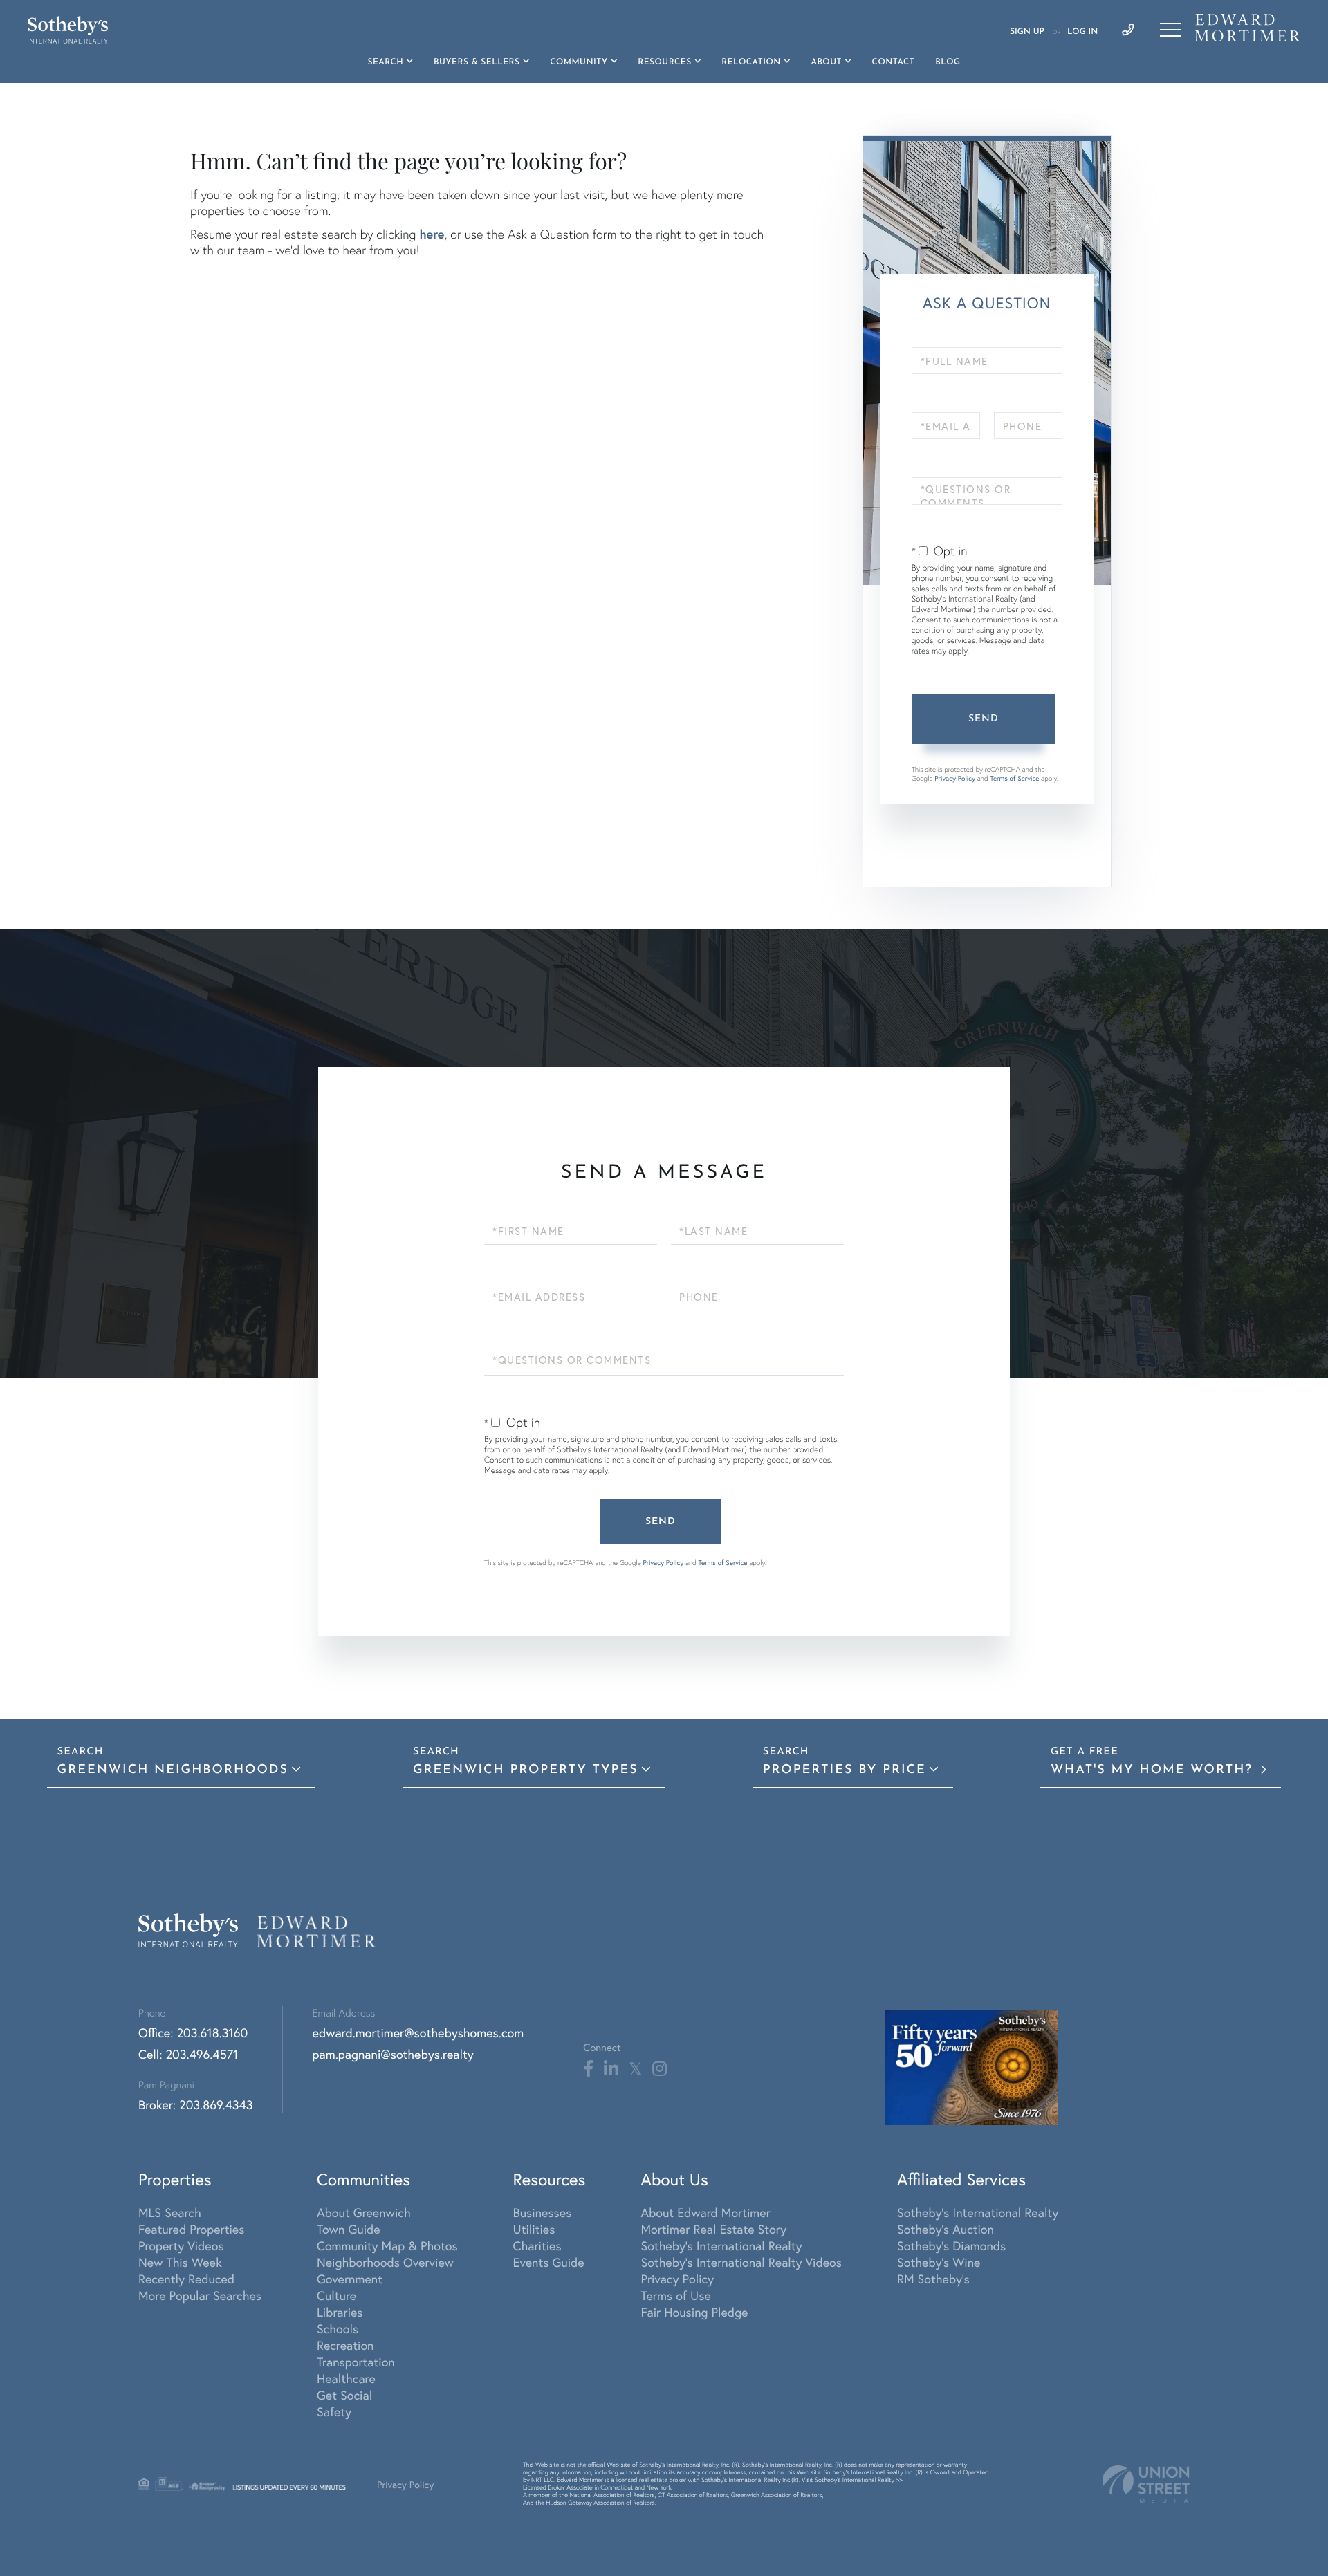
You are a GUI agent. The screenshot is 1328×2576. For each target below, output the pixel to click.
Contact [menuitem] (894, 62)
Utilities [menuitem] (534, 2229)
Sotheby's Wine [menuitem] (939, 2262)
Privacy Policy (955, 778)
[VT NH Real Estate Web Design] (1146, 2484)
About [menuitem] (826, 62)
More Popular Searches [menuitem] (200, 2295)
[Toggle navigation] (1170, 30)
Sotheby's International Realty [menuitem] (721, 2245)
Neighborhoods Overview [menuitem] (385, 2262)
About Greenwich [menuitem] (364, 2212)
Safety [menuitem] (334, 2411)
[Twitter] (635, 2069)
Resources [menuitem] (664, 62)
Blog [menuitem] (948, 62)
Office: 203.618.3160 (193, 2032)
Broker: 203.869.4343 (196, 2104)
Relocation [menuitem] (751, 62)
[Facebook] (588, 2069)
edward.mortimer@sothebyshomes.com (418, 2032)
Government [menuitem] (350, 2279)
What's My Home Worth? (1154, 1770)
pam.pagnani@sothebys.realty (393, 2054)
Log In (1082, 32)
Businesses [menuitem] (543, 2212)
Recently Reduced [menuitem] (186, 2279)
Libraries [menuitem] (340, 2312)
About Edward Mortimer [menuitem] (705, 2212)
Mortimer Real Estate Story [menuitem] (713, 2229)
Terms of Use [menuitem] (675, 2295)
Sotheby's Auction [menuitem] (946, 2229)
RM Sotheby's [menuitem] (933, 2279)
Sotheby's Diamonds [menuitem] (951, 2245)
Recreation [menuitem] (345, 2345)
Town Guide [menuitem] (349, 2229)
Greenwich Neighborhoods (173, 1770)
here (432, 234)
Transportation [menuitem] (356, 2362)
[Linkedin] (611, 2069)
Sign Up (1027, 32)
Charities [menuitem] (537, 2245)
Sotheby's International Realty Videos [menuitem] (741, 2262)
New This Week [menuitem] (180, 2262)
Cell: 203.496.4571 (188, 2054)
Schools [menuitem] (338, 2328)
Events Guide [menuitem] (549, 2262)
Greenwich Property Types (526, 1770)
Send (984, 719)
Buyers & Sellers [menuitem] (477, 62)
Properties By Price (845, 1770)
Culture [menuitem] (336, 2295)
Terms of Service (1014, 778)
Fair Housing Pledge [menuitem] (694, 2312)
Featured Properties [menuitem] (191, 2229)
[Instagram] (660, 2069)
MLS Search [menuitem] (170, 2212)
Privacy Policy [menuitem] (677, 2279)
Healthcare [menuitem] (346, 2378)
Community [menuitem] (579, 62)
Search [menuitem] (386, 62)
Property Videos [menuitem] (181, 2245)
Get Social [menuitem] (344, 2395)
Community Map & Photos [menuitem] (387, 2245)
